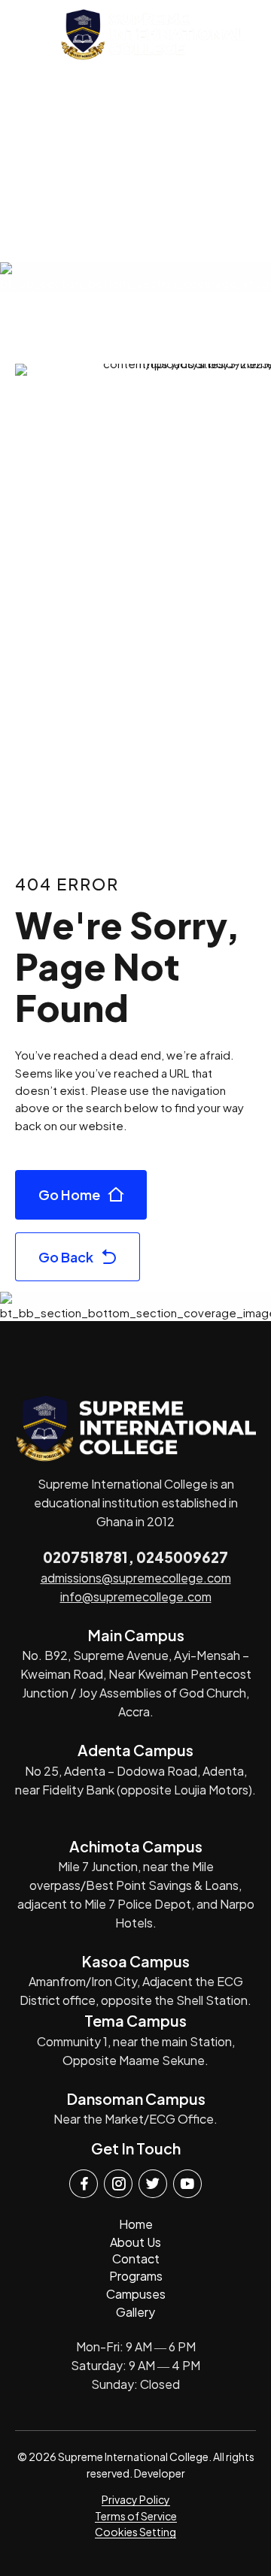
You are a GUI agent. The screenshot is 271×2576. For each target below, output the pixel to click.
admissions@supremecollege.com (136, 1578)
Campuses (136, 2294)
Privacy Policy (136, 2499)
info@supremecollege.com (136, 1596)
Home (136, 2224)
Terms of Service (136, 2516)
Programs (136, 2276)
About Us (135, 2242)
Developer (159, 2473)
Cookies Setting (135, 2532)
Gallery (135, 2312)
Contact (136, 2259)
